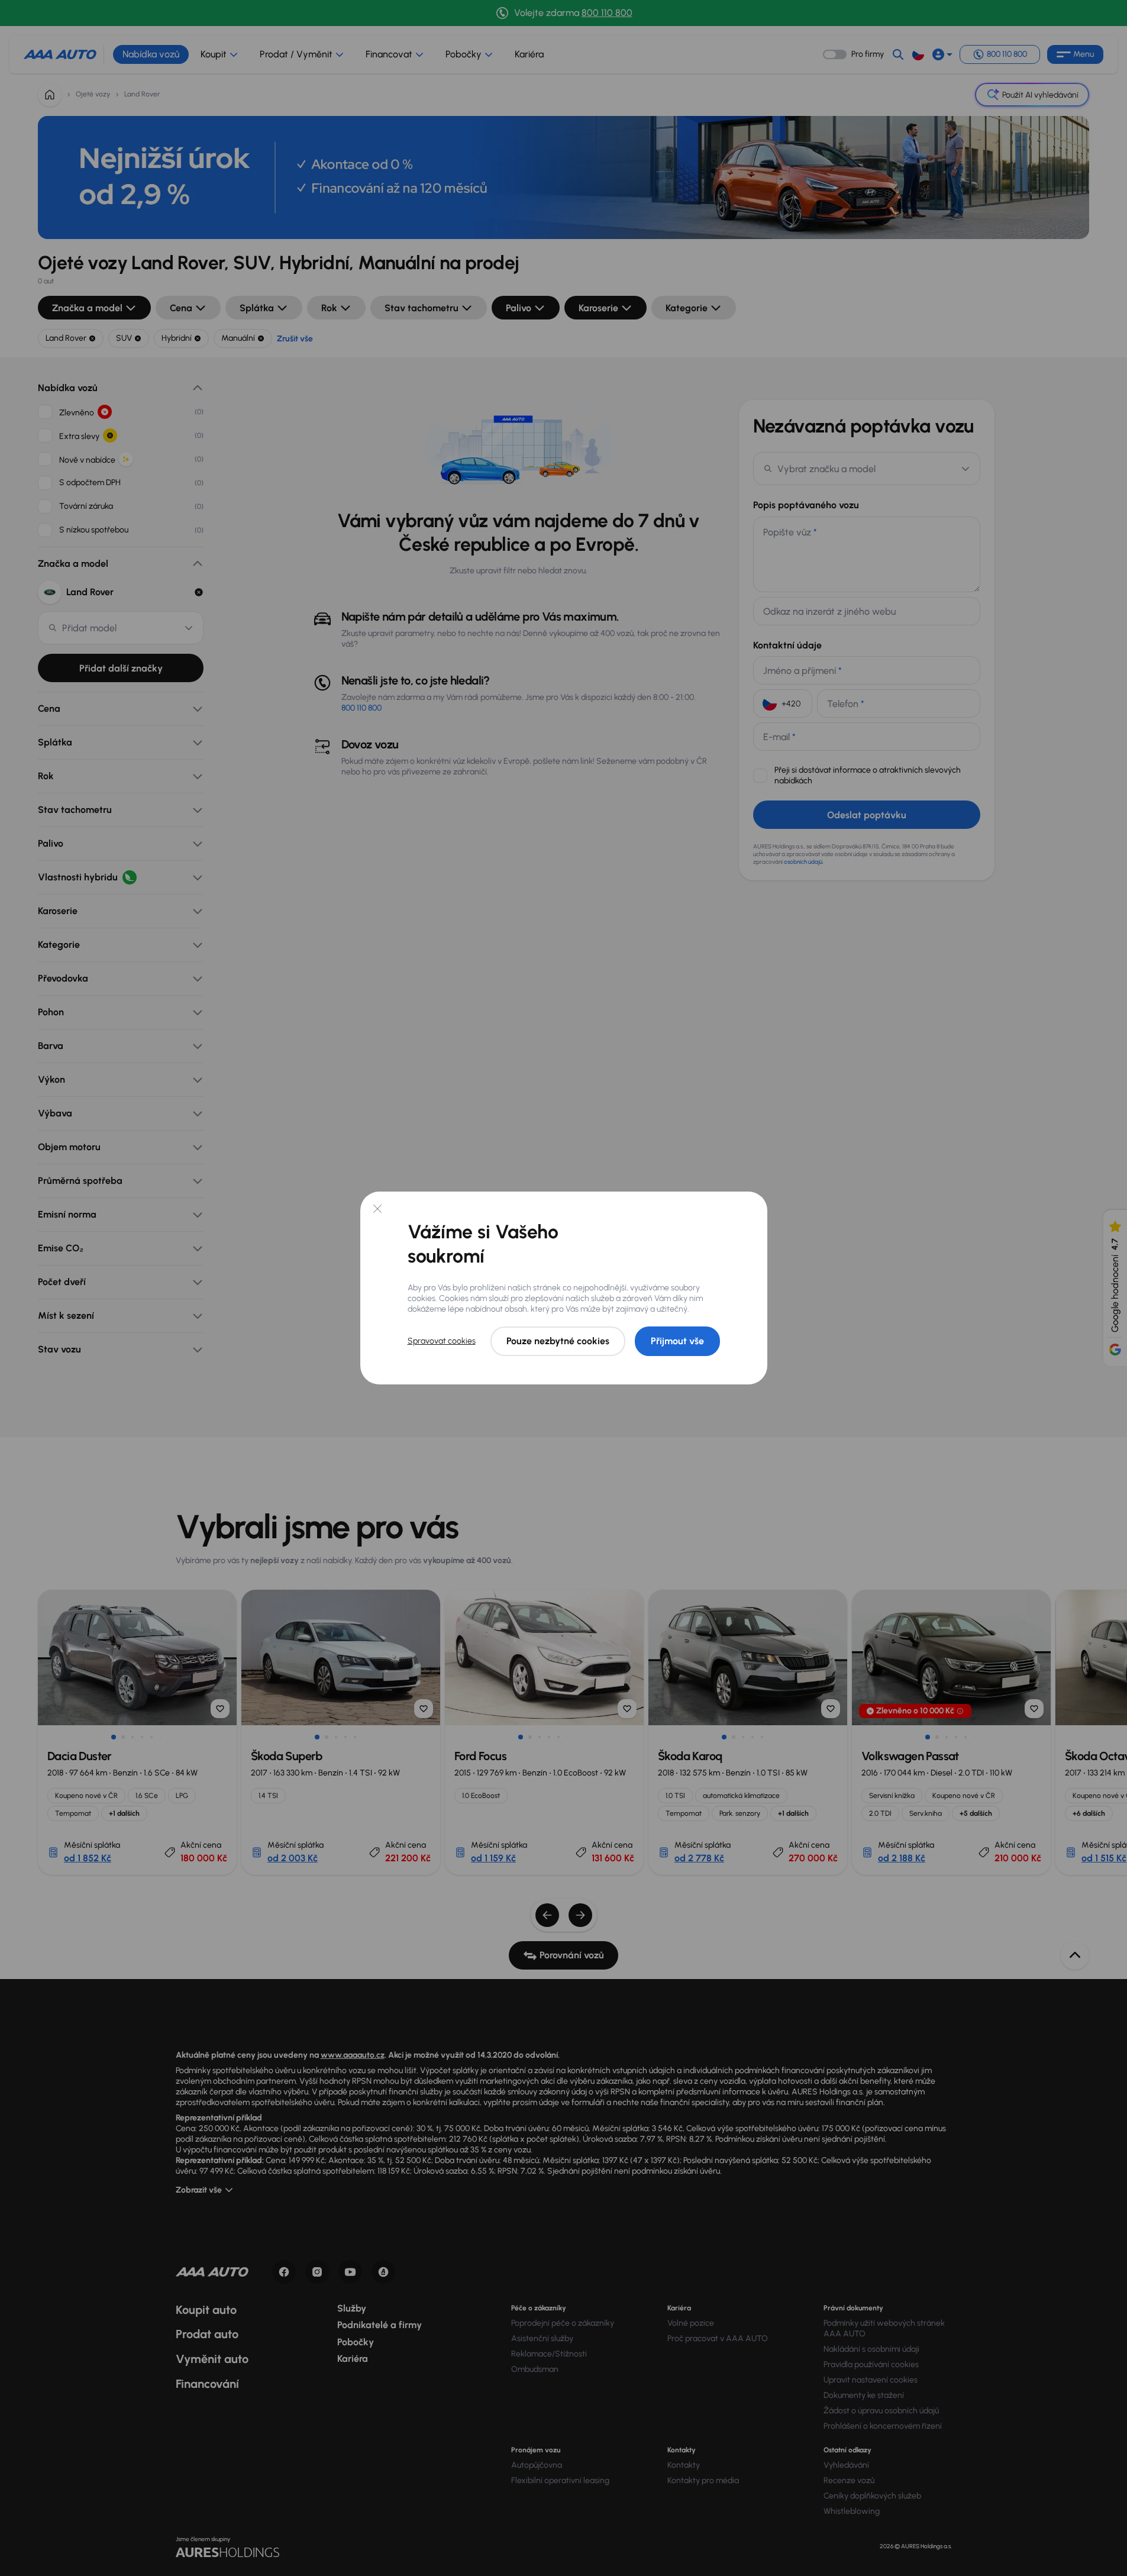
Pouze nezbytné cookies (558, 1341)
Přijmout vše (677, 1341)
